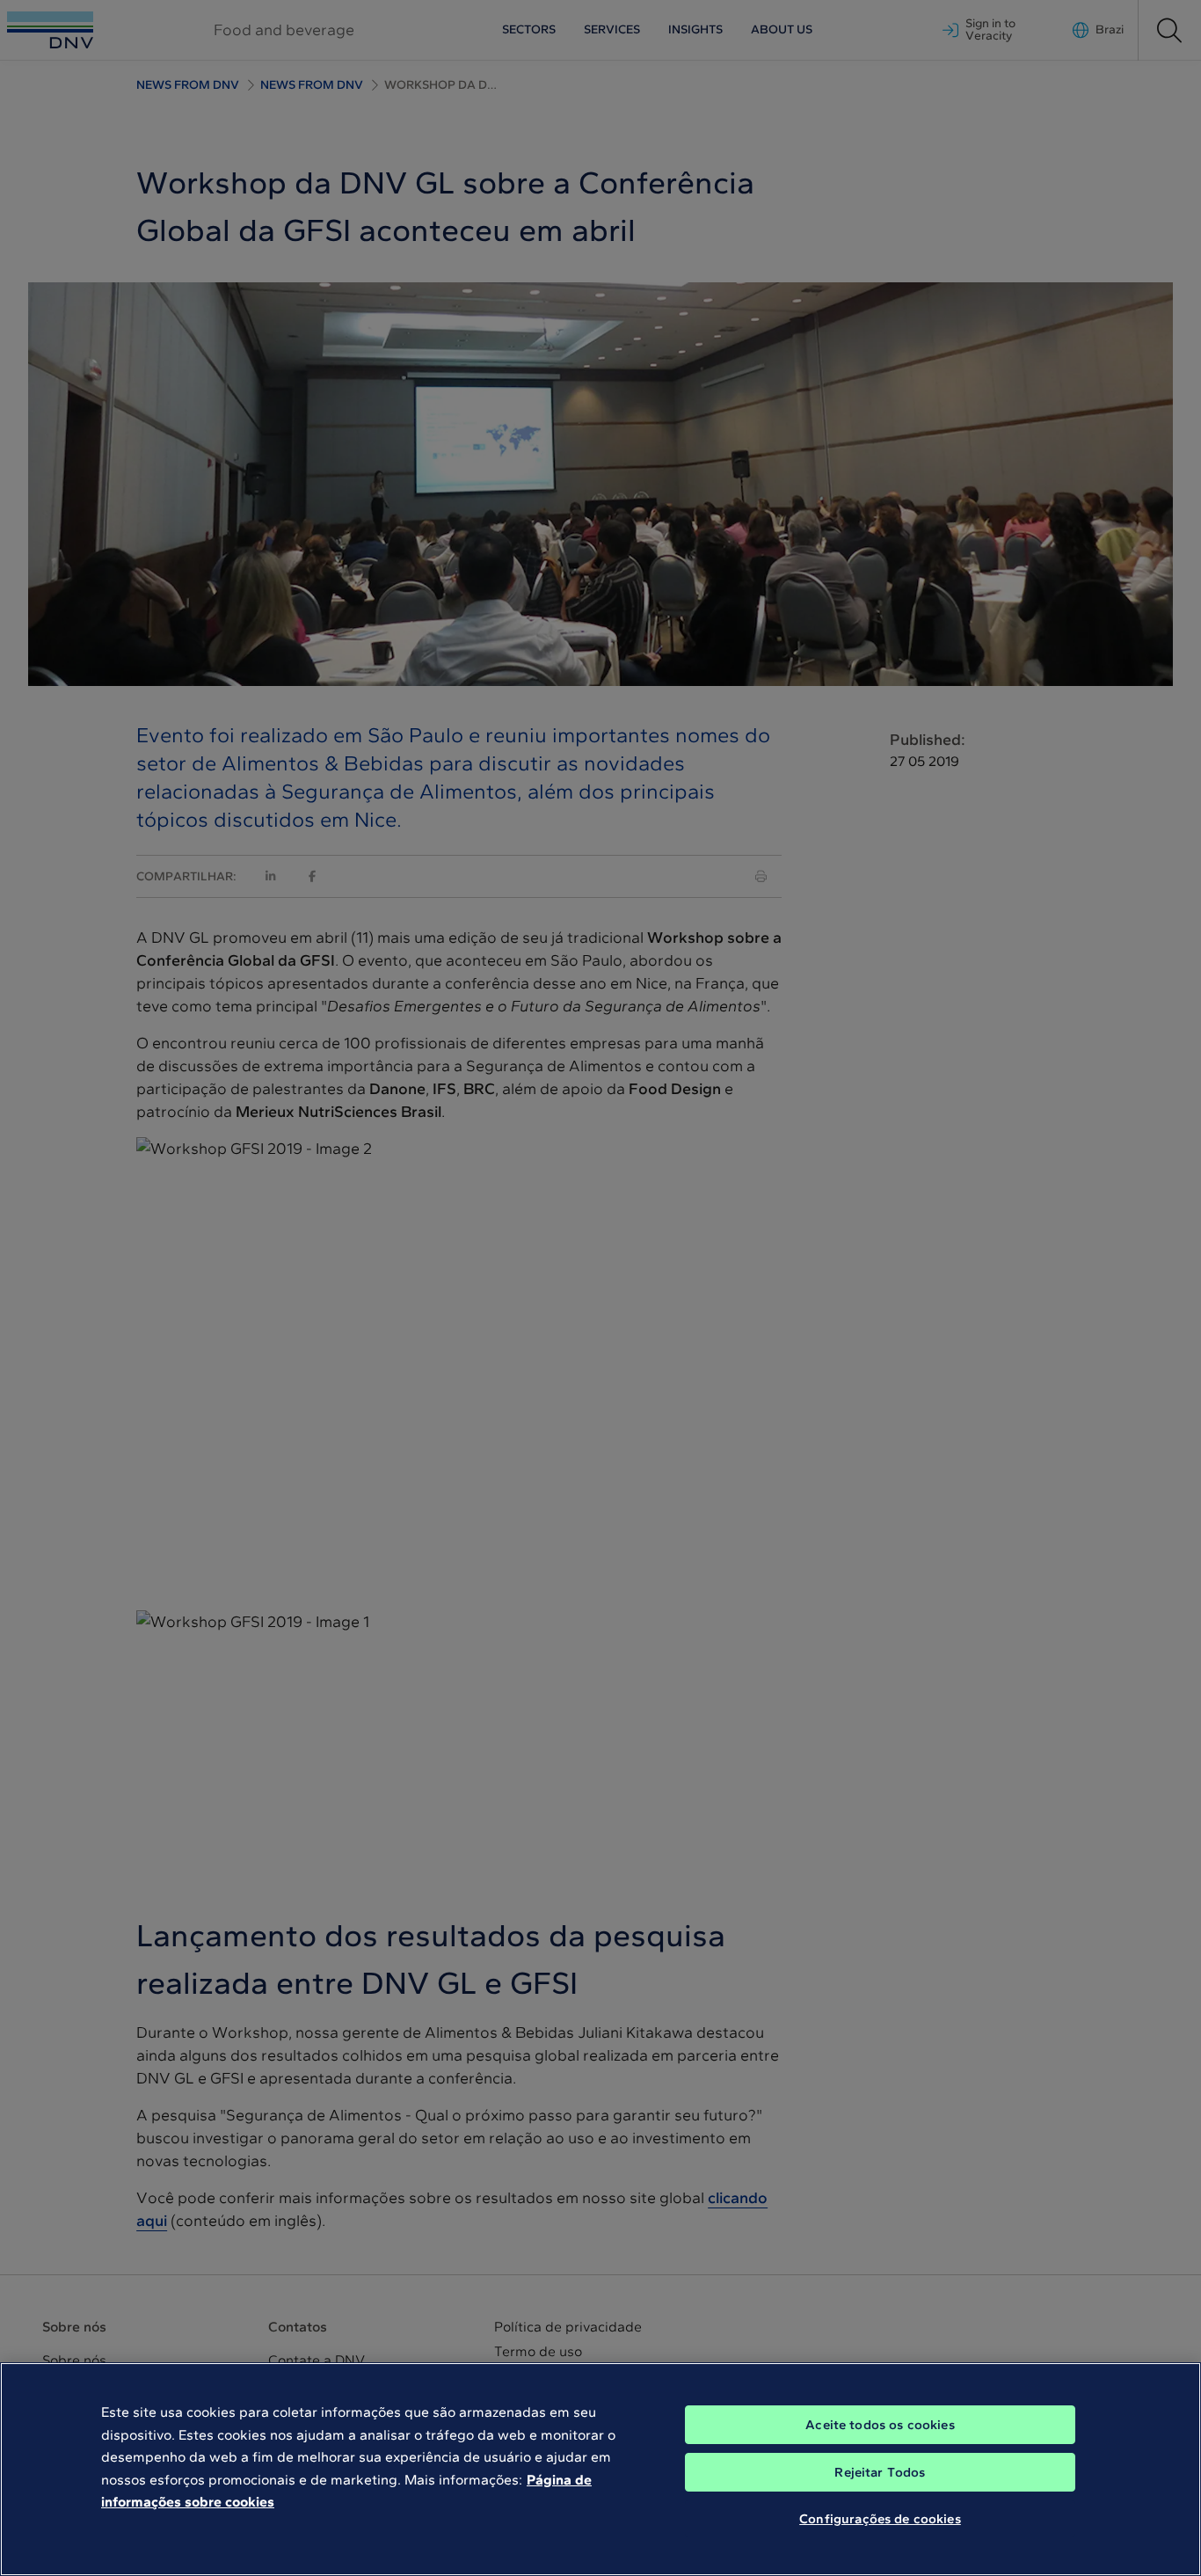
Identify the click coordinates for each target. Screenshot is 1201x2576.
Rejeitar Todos (880, 2472)
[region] (600, 2469)
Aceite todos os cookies (880, 2425)
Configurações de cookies (880, 2519)
